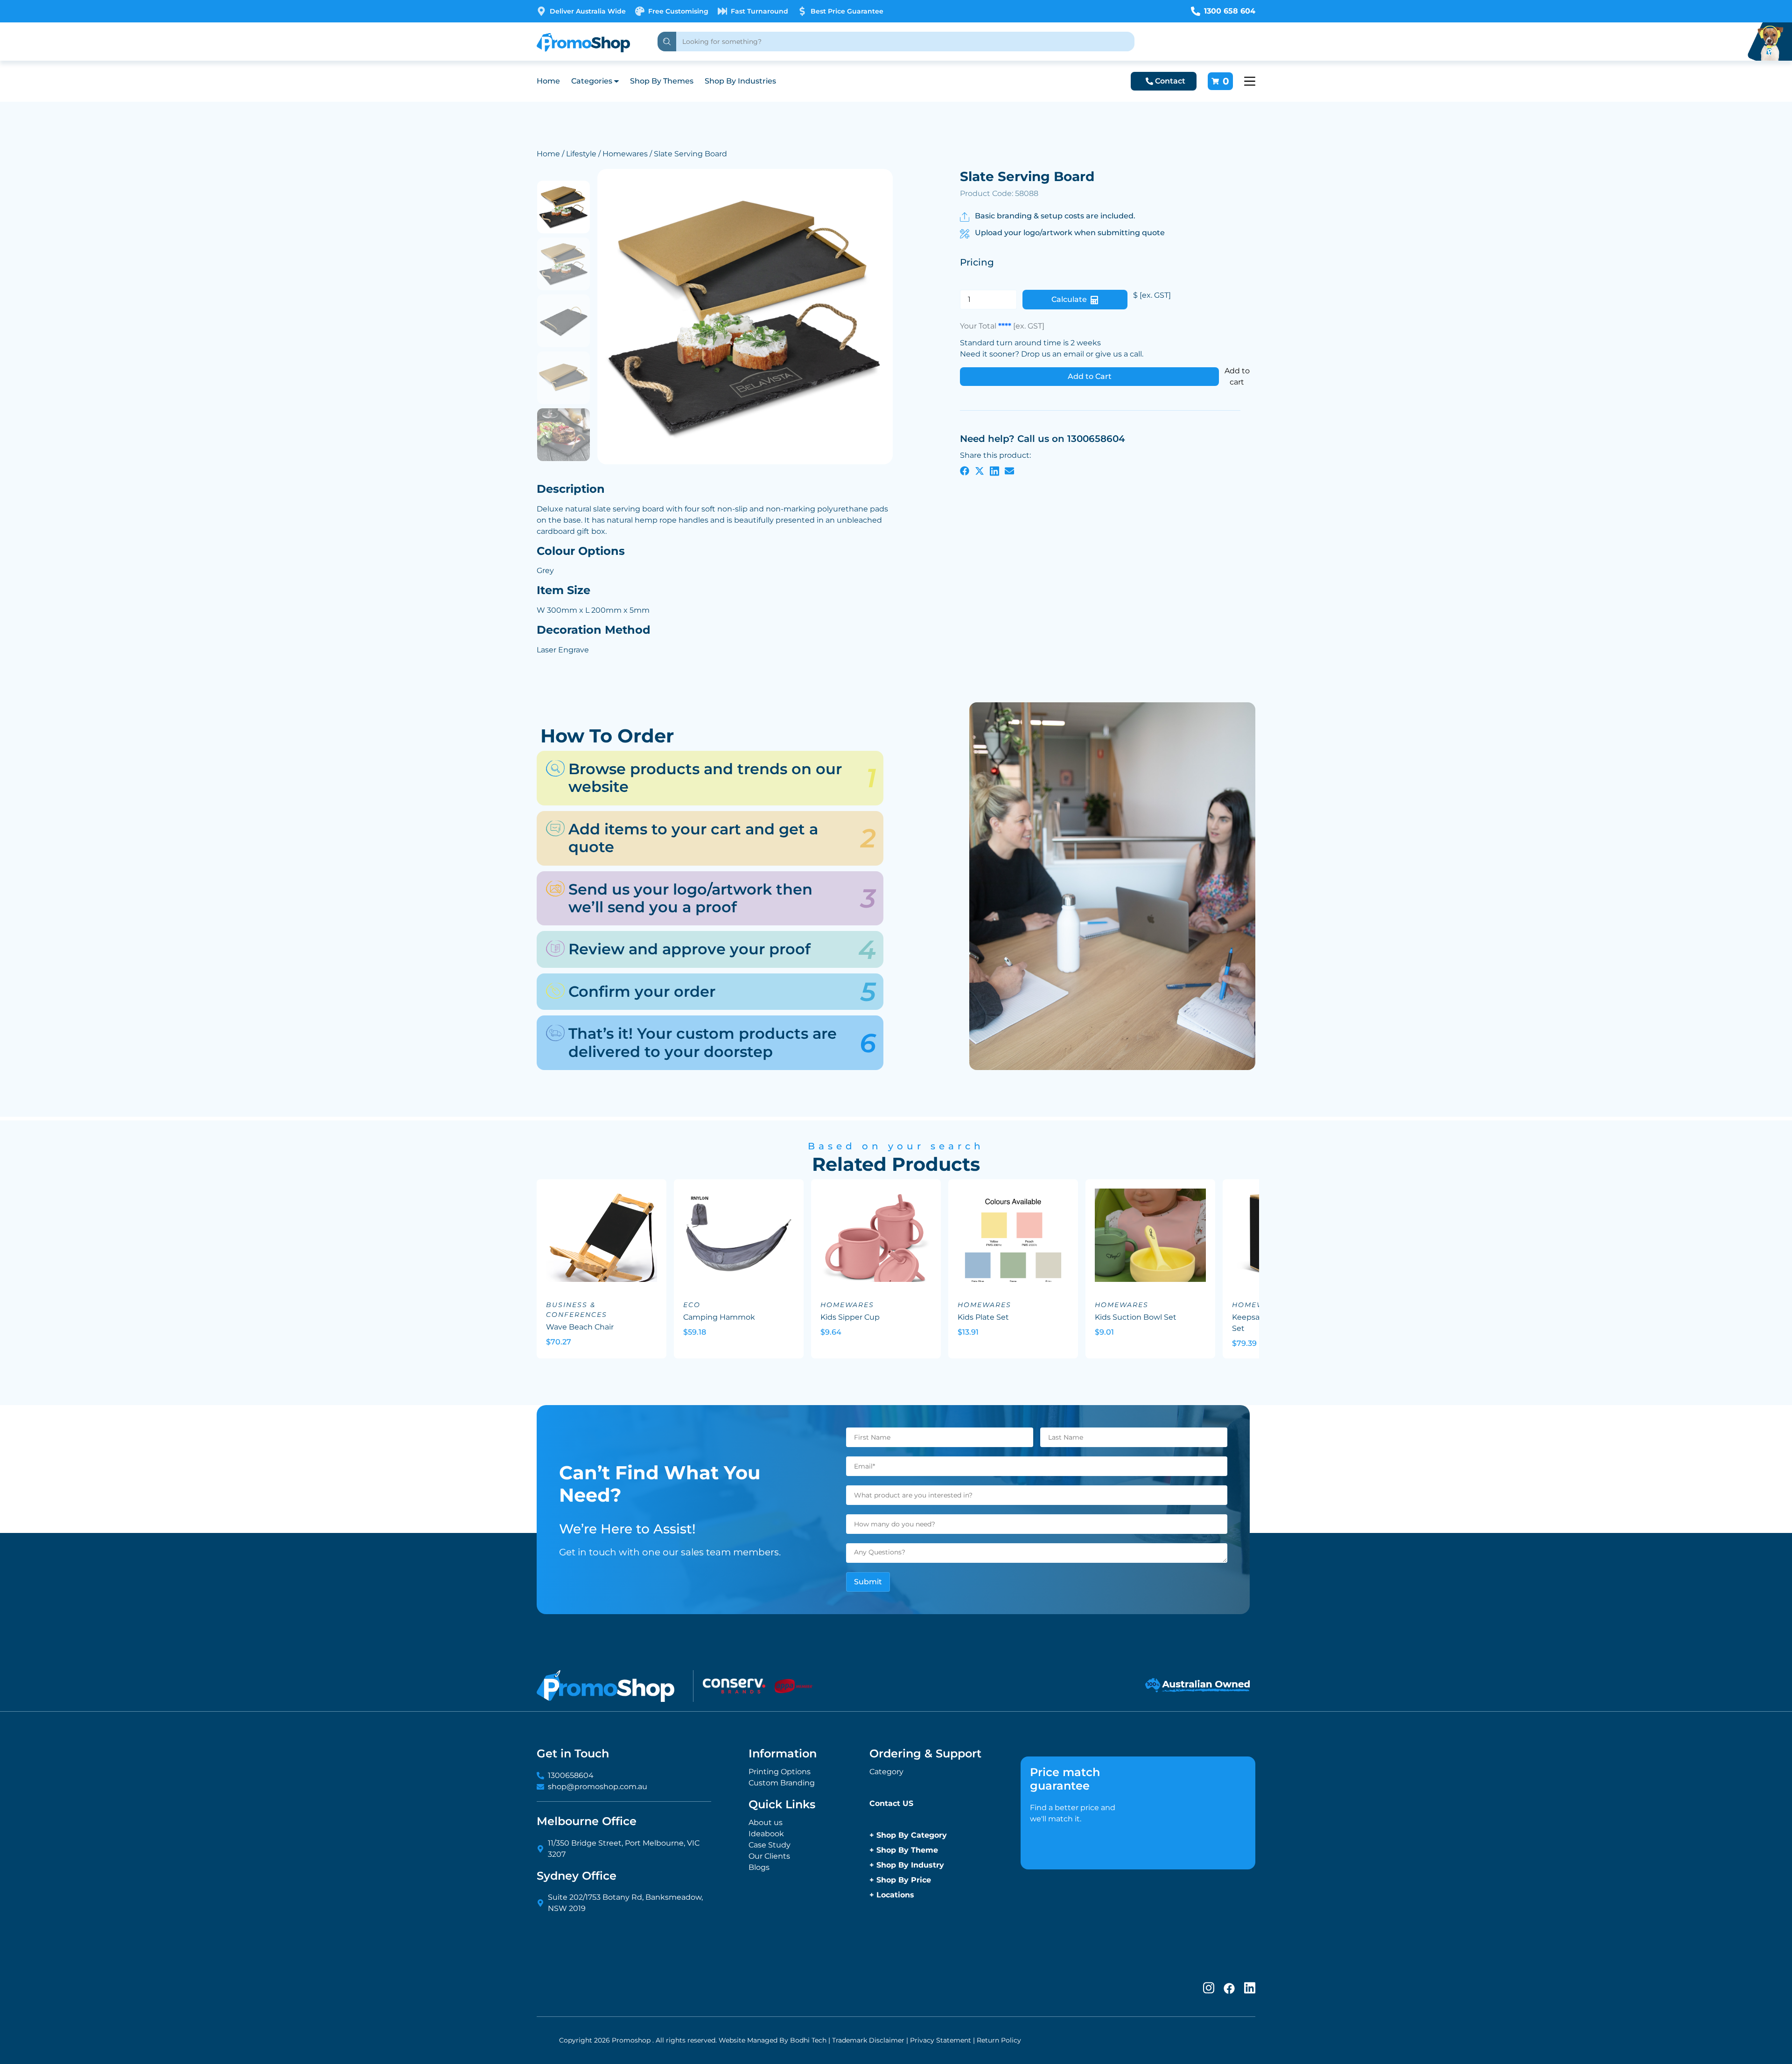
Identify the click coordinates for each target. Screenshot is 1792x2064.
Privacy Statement (941, 2040)
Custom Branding (782, 1783)
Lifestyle (581, 154)
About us (766, 1823)
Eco (692, 1305)
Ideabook (766, 1834)
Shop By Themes (662, 81)
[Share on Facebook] (965, 470)
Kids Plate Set (983, 1317)
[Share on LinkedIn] (994, 470)
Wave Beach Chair (580, 1327)
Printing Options (780, 1772)
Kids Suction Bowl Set (1136, 1317)
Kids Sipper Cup (850, 1317)
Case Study (770, 1845)
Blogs (759, 1867)
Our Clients (769, 1856)
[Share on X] (980, 470)
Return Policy (999, 2040)
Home (548, 81)
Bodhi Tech (808, 2040)
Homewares (625, 154)
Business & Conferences (577, 1310)
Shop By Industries (740, 81)
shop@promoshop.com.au (598, 1787)
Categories (592, 81)
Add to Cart (1090, 376)
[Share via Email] (1009, 470)
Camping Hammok (719, 1317)
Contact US (891, 1803)
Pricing (977, 262)
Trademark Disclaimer (868, 2040)
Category (886, 1772)
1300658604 (571, 1775)
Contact (1170, 81)
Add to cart (1237, 376)
